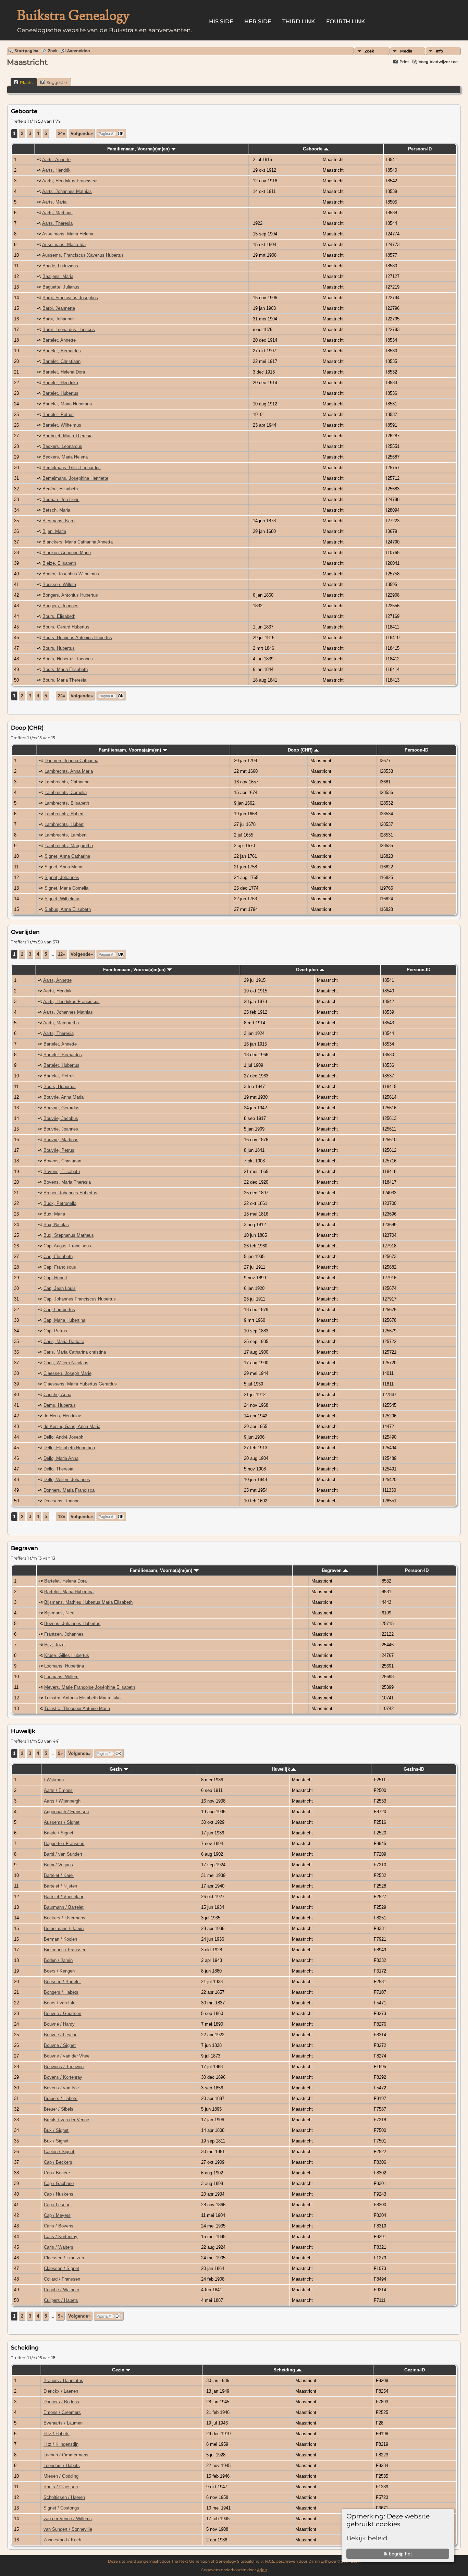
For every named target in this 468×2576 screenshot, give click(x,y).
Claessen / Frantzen (64, 2258)
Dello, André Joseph (63, 1437)
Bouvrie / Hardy (59, 2024)
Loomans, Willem (61, 1677)
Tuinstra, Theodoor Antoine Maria (77, 1708)
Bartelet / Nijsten (60, 1886)
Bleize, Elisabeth (59, 563)
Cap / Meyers (57, 2215)
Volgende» (82, 133)
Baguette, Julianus (61, 287)
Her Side (258, 21)
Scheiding (285, 2370)
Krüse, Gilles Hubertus (67, 1655)
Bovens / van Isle (61, 2088)
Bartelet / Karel (59, 1875)
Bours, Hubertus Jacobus (68, 659)
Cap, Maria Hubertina (64, 1320)
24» (61, 133)
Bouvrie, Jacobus (61, 1118)
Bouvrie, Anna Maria (64, 1097)
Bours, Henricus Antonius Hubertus (77, 638)
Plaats (26, 82)
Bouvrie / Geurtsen (63, 2013)
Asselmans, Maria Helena (68, 234)
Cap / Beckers (58, 2162)
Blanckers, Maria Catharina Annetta (78, 542)
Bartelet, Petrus (58, 414)
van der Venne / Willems (68, 2519)
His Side (221, 21)
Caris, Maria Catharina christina (75, 1352)
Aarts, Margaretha (61, 1023)
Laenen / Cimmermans (66, 2455)
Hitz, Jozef (55, 1645)
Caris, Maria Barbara (64, 1341)
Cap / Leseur (57, 2205)
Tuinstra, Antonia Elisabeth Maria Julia (82, 1698)
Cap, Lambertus (59, 1310)
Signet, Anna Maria (63, 867)
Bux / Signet (56, 2130)
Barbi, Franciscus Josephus (70, 298)
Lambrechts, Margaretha (69, 846)
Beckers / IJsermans (65, 1918)
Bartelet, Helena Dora (64, 372)
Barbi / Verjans (58, 1865)
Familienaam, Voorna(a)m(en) (139, 149)
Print (404, 62)
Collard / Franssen (62, 2279)
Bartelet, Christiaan (61, 361)
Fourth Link (346, 21)
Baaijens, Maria (58, 276)
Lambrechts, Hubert (64, 814)
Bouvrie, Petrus (59, 1150)
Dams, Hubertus (60, 1405)
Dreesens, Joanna (61, 1501)
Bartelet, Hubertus (60, 393)
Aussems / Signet (62, 1822)
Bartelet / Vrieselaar (64, 1897)
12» (61, 954)
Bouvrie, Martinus (61, 1140)
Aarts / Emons (58, 1790)
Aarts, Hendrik (56, 170)
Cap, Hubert (55, 1278)
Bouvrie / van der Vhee (67, 2056)
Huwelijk (281, 1769)
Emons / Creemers (62, 2412)
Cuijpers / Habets (61, 2300)
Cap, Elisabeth (58, 1256)
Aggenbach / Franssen (66, 1812)
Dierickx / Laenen (61, 2391)
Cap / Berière (57, 2173)
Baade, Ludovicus (60, 266)
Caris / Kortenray (61, 2237)
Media (406, 51)
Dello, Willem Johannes (67, 1480)
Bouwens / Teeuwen (64, 2067)
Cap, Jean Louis (60, 1288)
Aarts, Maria (54, 202)
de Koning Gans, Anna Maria (72, 1426)
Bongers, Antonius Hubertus (70, 595)
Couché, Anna (57, 1395)
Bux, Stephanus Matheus (69, 1235)
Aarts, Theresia (57, 223)
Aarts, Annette (56, 160)
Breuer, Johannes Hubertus (70, 1193)
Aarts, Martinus (57, 213)
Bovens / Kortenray (63, 2077)
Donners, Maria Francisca (69, 1490)
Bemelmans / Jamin (64, 1928)
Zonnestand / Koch (62, 2540)
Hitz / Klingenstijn (61, 2444)
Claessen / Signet (61, 2268)
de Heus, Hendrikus (63, 1416)
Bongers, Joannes (60, 606)
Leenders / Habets (62, 2465)
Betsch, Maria (56, 510)
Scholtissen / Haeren (64, 2497)
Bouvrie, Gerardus (61, 1108)
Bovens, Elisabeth (62, 1171)
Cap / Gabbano (59, 2183)
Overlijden (308, 970)
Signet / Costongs (61, 2508)
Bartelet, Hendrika (60, 383)
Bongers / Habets (61, 1992)
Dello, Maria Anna (61, 1458)
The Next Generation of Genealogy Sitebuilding (215, 2561)
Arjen (262, 2570)
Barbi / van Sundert (63, 1854)
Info (439, 51)
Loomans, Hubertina (64, 1666)
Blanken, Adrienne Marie (67, 553)
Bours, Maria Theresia (64, 680)
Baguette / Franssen (64, 1844)
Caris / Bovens (59, 2226)
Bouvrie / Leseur (60, 2035)
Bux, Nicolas (56, 1225)
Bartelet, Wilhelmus (62, 425)
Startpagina (27, 51)
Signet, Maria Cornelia (66, 888)
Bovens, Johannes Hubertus (72, 1623)
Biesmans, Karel (59, 521)
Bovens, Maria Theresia (67, 1182)
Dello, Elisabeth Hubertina (69, 1448)
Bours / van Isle (60, 2003)
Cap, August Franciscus (67, 1246)
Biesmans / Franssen (65, 1950)
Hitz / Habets (57, 2434)
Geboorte (313, 149)
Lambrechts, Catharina (67, 782)
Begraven (332, 1570)
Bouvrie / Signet (60, 2045)
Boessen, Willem (59, 584)
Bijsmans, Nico (59, 1613)
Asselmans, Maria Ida (64, 245)
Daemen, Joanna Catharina (71, 761)
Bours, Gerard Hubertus (66, 627)
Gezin (116, 1769)
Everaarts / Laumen (63, 2423)
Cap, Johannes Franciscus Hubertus (80, 1299)
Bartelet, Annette (59, 340)
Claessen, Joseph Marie (67, 1373)
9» (60, 1753)
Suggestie (57, 82)
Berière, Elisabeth (60, 489)
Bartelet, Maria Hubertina (67, 404)
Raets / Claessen (61, 2487)
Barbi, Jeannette (59, 308)
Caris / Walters (59, 2247)
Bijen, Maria (54, 531)
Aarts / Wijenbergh (62, 1801)
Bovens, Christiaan (62, 1161)
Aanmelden (78, 51)
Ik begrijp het (398, 2554)
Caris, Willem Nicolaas (66, 1363)
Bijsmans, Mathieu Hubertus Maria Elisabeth (88, 1602)
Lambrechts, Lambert (66, 835)
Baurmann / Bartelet (64, 1907)
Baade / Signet (59, 1833)
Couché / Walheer (61, 2290)
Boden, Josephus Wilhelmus (71, 574)
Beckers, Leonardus (62, 446)
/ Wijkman (54, 1780)
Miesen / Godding (61, 2476)
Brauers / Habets (61, 2098)
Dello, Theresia (58, 1469)
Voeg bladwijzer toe (438, 62)
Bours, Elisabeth (59, 616)
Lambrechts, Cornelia (66, 792)
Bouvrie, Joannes (61, 1129)
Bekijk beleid (367, 2538)
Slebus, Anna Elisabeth (68, 909)
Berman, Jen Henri (61, 499)
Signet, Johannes (62, 877)
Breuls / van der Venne (66, 2120)
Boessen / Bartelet (62, 1982)
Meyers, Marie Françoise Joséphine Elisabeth (90, 1687)
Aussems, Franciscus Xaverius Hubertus (83, 255)
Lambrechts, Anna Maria (69, 771)
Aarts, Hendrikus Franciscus (70, 181)
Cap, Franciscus (60, 1267)
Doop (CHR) (301, 750)
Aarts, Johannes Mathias (67, 191)
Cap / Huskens (59, 2194)
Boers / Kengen (59, 1971)
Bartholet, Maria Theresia (67, 436)
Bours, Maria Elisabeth (65, 669)
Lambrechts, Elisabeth (67, 803)
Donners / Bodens (61, 2402)
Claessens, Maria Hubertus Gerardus (80, 1384)
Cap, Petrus (55, 1331)
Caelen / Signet (59, 2152)
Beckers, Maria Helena (65, 457)
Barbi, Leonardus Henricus (69, 329)
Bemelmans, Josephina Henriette (75, 478)
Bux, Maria (54, 1214)
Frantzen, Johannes (64, 1634)
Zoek (369, 51)
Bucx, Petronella (60, 1203)
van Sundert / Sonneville (68, 2529)
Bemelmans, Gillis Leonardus (72, 468)
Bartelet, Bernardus (62, 351)
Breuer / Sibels (59, 2109)
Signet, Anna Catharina (67, 856)
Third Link (299, 21)
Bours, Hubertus (59, 648)
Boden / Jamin (58, 1960)
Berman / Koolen (60, 1939)
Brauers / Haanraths (63, 2380)
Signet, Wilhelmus (63, 899)
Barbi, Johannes (59, 319)
